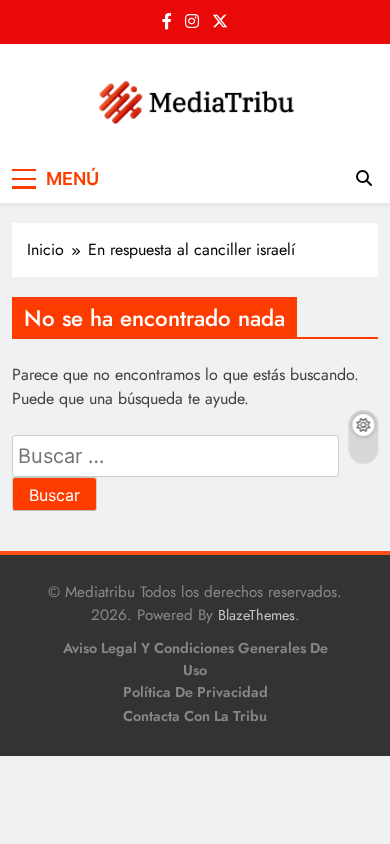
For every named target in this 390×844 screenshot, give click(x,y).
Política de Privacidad (195, 692)
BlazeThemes (256, 615)
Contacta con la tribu (195, 716)
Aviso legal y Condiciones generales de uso (195, 659)
